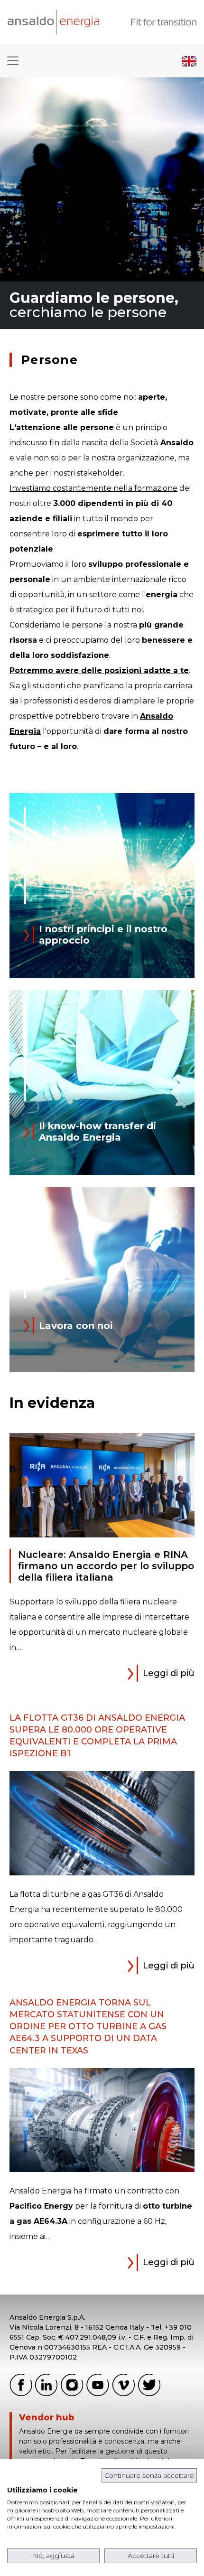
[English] (189, 61)
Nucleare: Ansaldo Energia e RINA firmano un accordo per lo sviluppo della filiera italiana (106, 1566)
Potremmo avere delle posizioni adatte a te (99, 670)
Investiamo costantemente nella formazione (93, 488)
